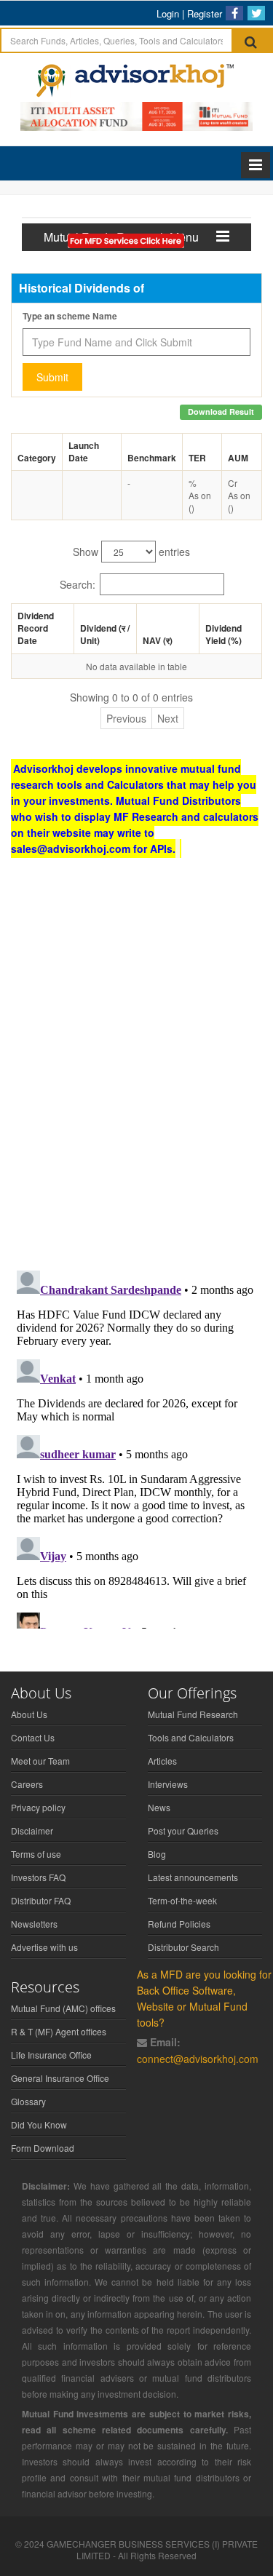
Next (168, 718)
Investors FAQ (38, 1877)
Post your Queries (183, 1830)
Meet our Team (40, 1761)
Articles (162, 1761)
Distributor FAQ (41, 1900)
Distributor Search (183, 1947)
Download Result (221, 412)
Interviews (168, 1784)
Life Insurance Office (51, 2055)
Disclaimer (32, 1830)
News (159, 1807)
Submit (52, 377)
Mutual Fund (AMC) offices (63, 2008)
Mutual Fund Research (193, 1714)
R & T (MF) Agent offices (59, 2031)
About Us (29, 1714)
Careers (27, 1784)
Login (168, 13)
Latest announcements (193, 1877)
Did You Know (39, 2124)
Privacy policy (38, 1807)
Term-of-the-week (182, 1900)
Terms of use (36, 1854)
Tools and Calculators (191, 1737)
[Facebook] (234, 13)
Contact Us (33, 1737)
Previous (126, 718)
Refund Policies (179, 1924)
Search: (78, 584)
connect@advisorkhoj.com (198, 2059)
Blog (157, 1854)
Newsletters (34, 1924)
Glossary (28, 2101)
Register (205, 13)
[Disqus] (136, 1070)
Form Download (43, 2148)
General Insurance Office (60, 2078)
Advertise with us (44, 1947)
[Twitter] (256, 13)
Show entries (131, 552)
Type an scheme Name (70, 316)
